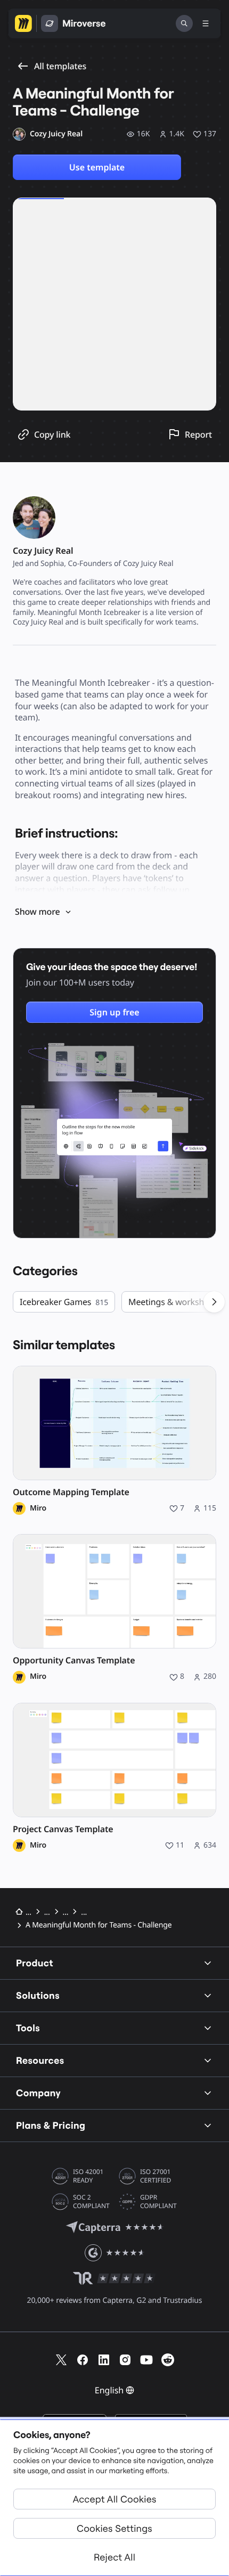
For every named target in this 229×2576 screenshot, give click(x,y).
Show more (37, 912)
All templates (60, 66)
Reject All (114, 2557)
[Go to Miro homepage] (23, 23)
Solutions (38, 1995)
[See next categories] (214, 1302)
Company (38, 2093)
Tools (28, 2028)
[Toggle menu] (206, 23)
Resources (40, 2060)
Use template (97, 167)
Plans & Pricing (51, 2125)
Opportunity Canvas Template (74, 1660)
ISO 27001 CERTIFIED (156, 2176)
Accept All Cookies (115, 2499)
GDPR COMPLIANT (158, 2202)
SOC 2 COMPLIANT (91, 2202)
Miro (38, 1508)
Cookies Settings (114, 2528)
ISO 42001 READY (88, 2176)
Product (35, 1963)
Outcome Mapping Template (71, 1492)
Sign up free (114, 1012)
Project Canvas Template (63, 1829)
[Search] (184, 23)
